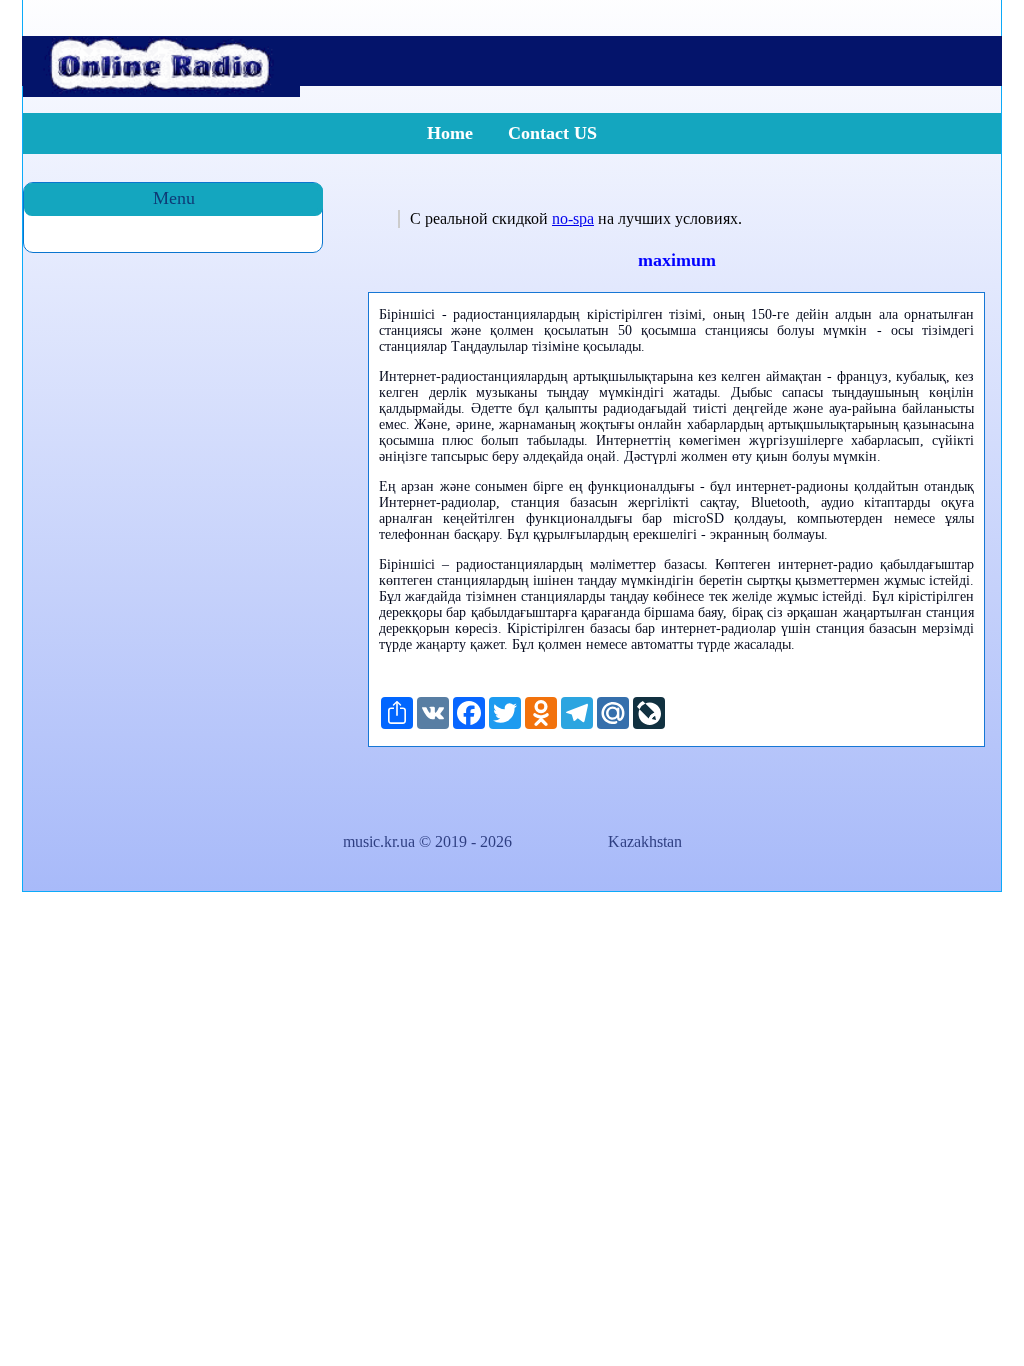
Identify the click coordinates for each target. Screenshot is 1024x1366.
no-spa (573, 218)
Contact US (552, 133)
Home (450, 133)
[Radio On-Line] (161, 91)
